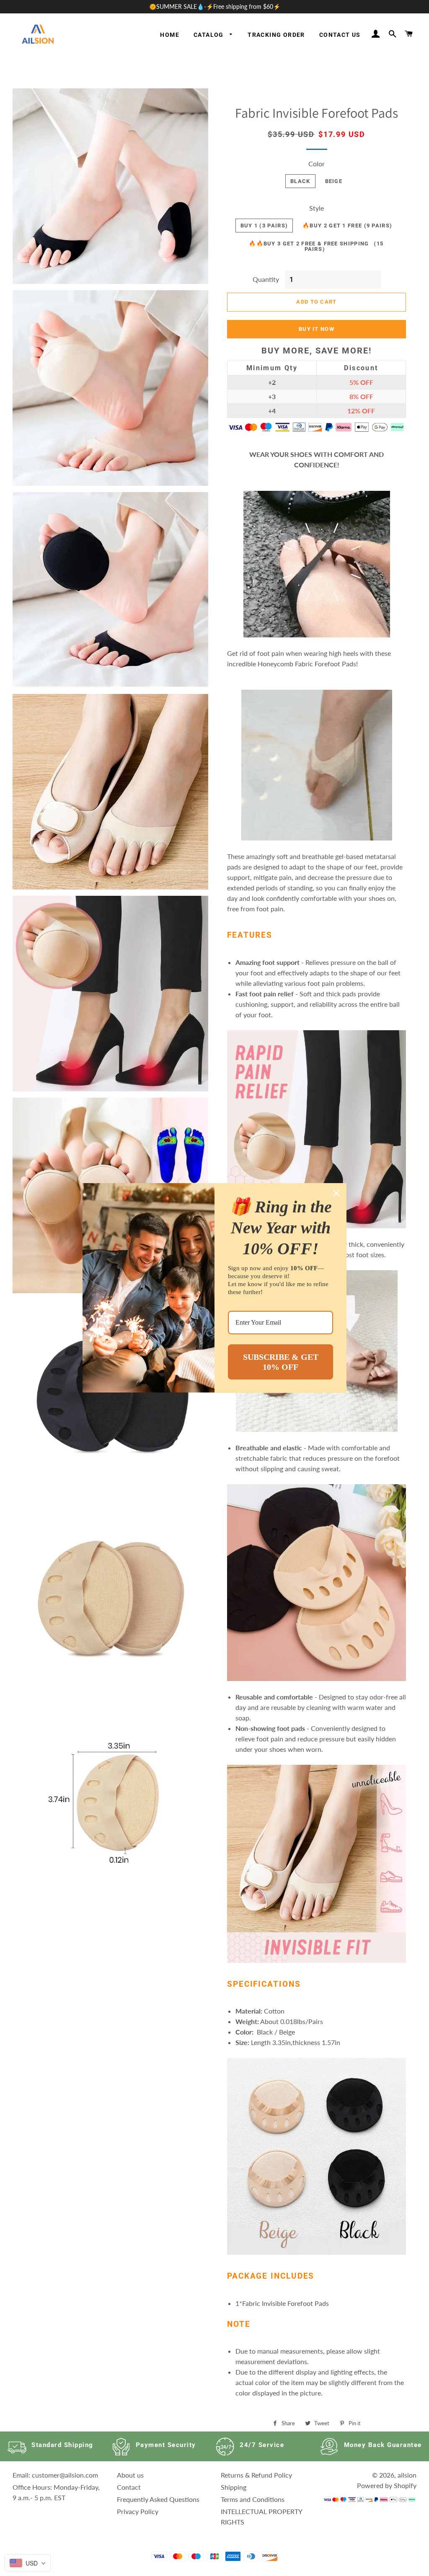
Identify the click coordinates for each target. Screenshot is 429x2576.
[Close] (336, 1193)
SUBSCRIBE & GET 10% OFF (281, 1362)
